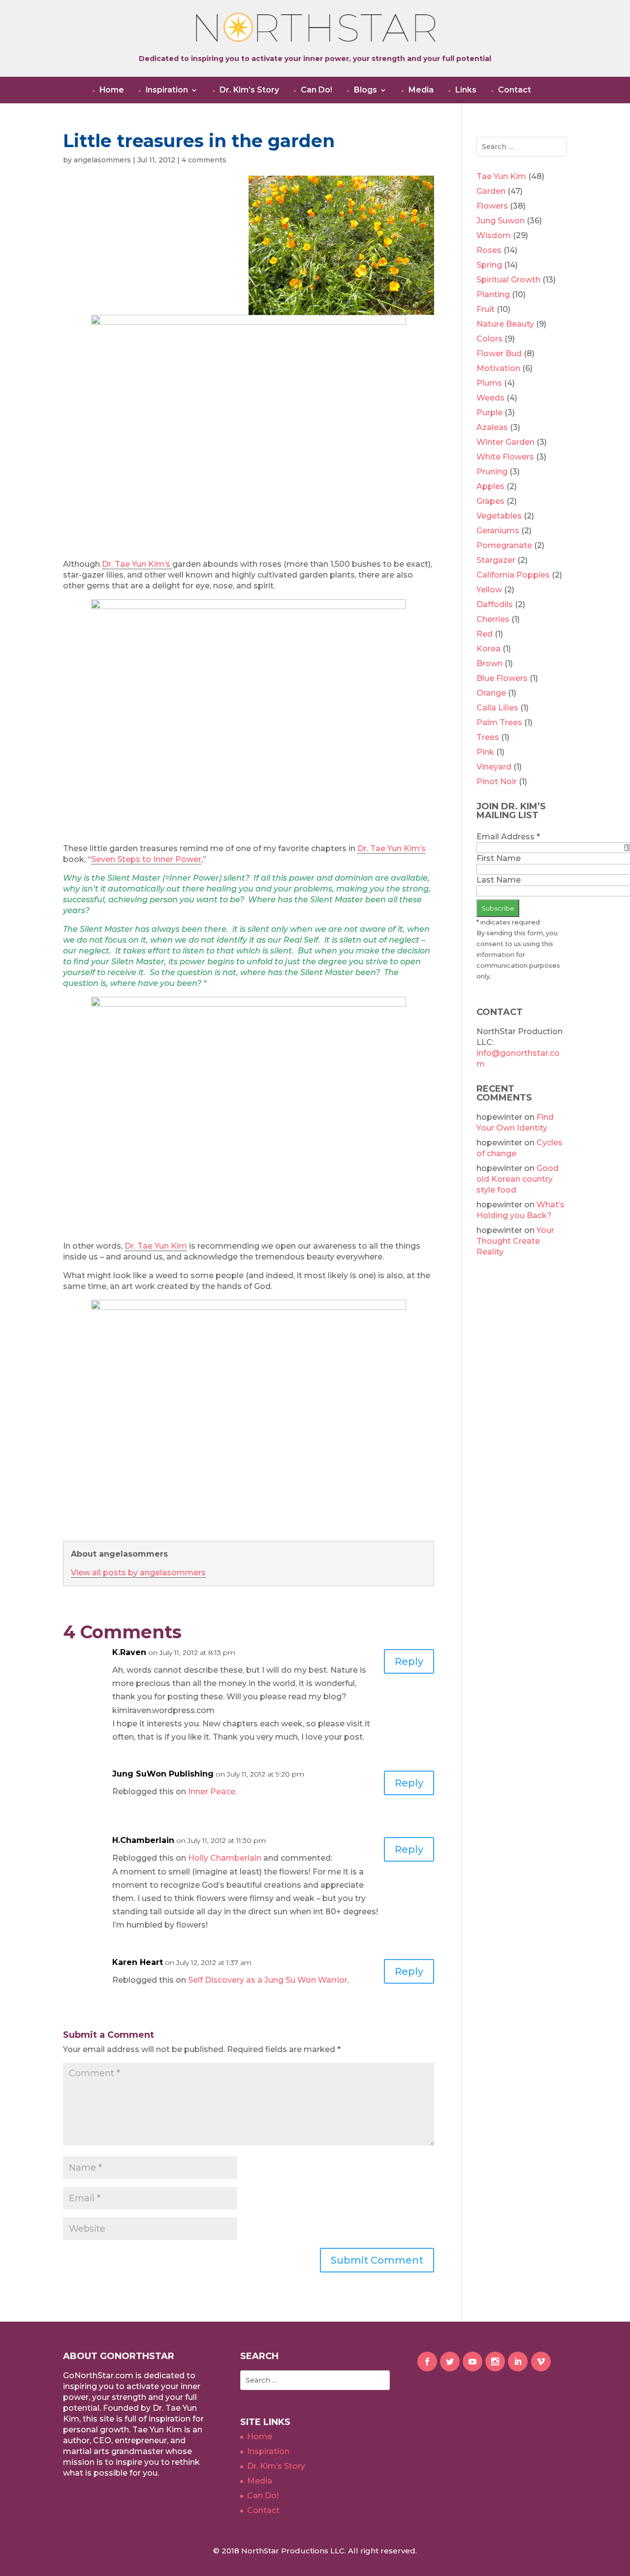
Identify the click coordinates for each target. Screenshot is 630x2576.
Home (112, 90)
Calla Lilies (497, 708)
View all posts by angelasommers (138, 1573)
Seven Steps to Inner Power (146, 859)
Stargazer (496, 560)
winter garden (505, 442)
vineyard (494, 767)
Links (466, 90)
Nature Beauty (505, 324)
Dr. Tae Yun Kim (156, 1246)
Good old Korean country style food (518, 1179)
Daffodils (495, 604)
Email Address (508, 837)
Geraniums (498, 531)
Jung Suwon (501, 221)
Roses (489, 250)
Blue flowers (502, 678)
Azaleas (492, 427)
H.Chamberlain (143, 1840)
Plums (489, 383)
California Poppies (513, 575)
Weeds (490, 398)
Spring (489, 265)
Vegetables (499, 516)
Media (421, 90)
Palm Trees (499, 722)
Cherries (493, 619)
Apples (490, 486)
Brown (489, 663)
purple (489, 413)
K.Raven (129, 1652)
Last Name (499, 880)
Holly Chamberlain (225, 1858)
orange (491, 693)
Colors (489, 339)
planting (493, 294)
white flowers (505, 457)
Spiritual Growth (508, 280)
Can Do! (316, 90)
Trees (488, 737)
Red (485, 634)
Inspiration (167, 90)
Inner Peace (212, 1792)
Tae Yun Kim (501, 176)
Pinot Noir (497, 782)
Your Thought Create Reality (515, 1241)
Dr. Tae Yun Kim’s (137, 564)
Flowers (492, 206)
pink (485, 752)
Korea (488, 649)
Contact (515, 90)
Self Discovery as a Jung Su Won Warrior (268, 1980)
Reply (409, 1661)
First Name (499, 858)
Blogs (365, 90)
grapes (490, 501)
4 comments (204, 160)
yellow (489, 590)
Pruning (492, 472)
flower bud (499, 353)
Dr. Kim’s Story (249, 90)
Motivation (498, 368)
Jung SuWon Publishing (163, 1774)
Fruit (486, 309)
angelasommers (102, 160)
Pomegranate (504, 545)
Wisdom (494, 235)
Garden (491, 191)
